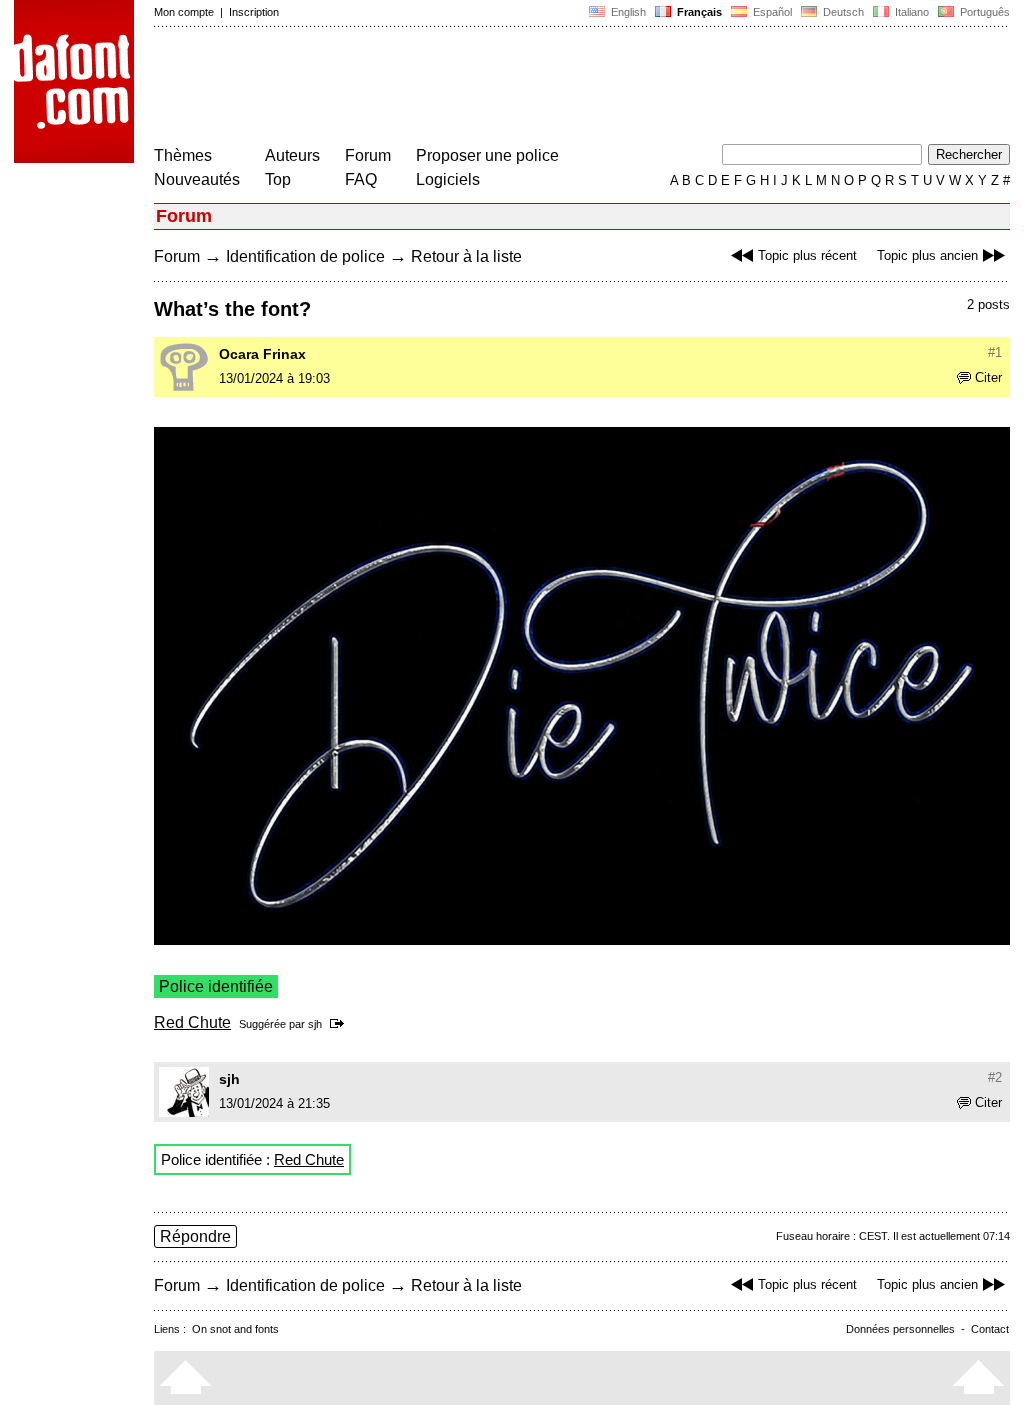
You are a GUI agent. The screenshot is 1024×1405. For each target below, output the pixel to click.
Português (982, 12)
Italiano (910, 12)
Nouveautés (197, 179)
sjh (315, 1024)
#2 (995, 1077)
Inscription (254, 12)
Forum (368, 155)
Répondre (195, 1236)
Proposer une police (487, 155)
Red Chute (192, 1022)
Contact (990, 1329)
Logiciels (448, 179)
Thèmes (183, 155)
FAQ (361, 179)
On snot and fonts (235, 1329)
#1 (995, 352)
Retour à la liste (466, 256)
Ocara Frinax (262, 354)
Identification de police (305, 256)
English (627, 12)
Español (771, 12)
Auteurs (292, 155)
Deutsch (842, 12)
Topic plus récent (807, 255)
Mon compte (184, 12)
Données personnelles (900, 1329)
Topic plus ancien (927, 255)
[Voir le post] (340, 1024)
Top (278, 179)
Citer (988, 377)
